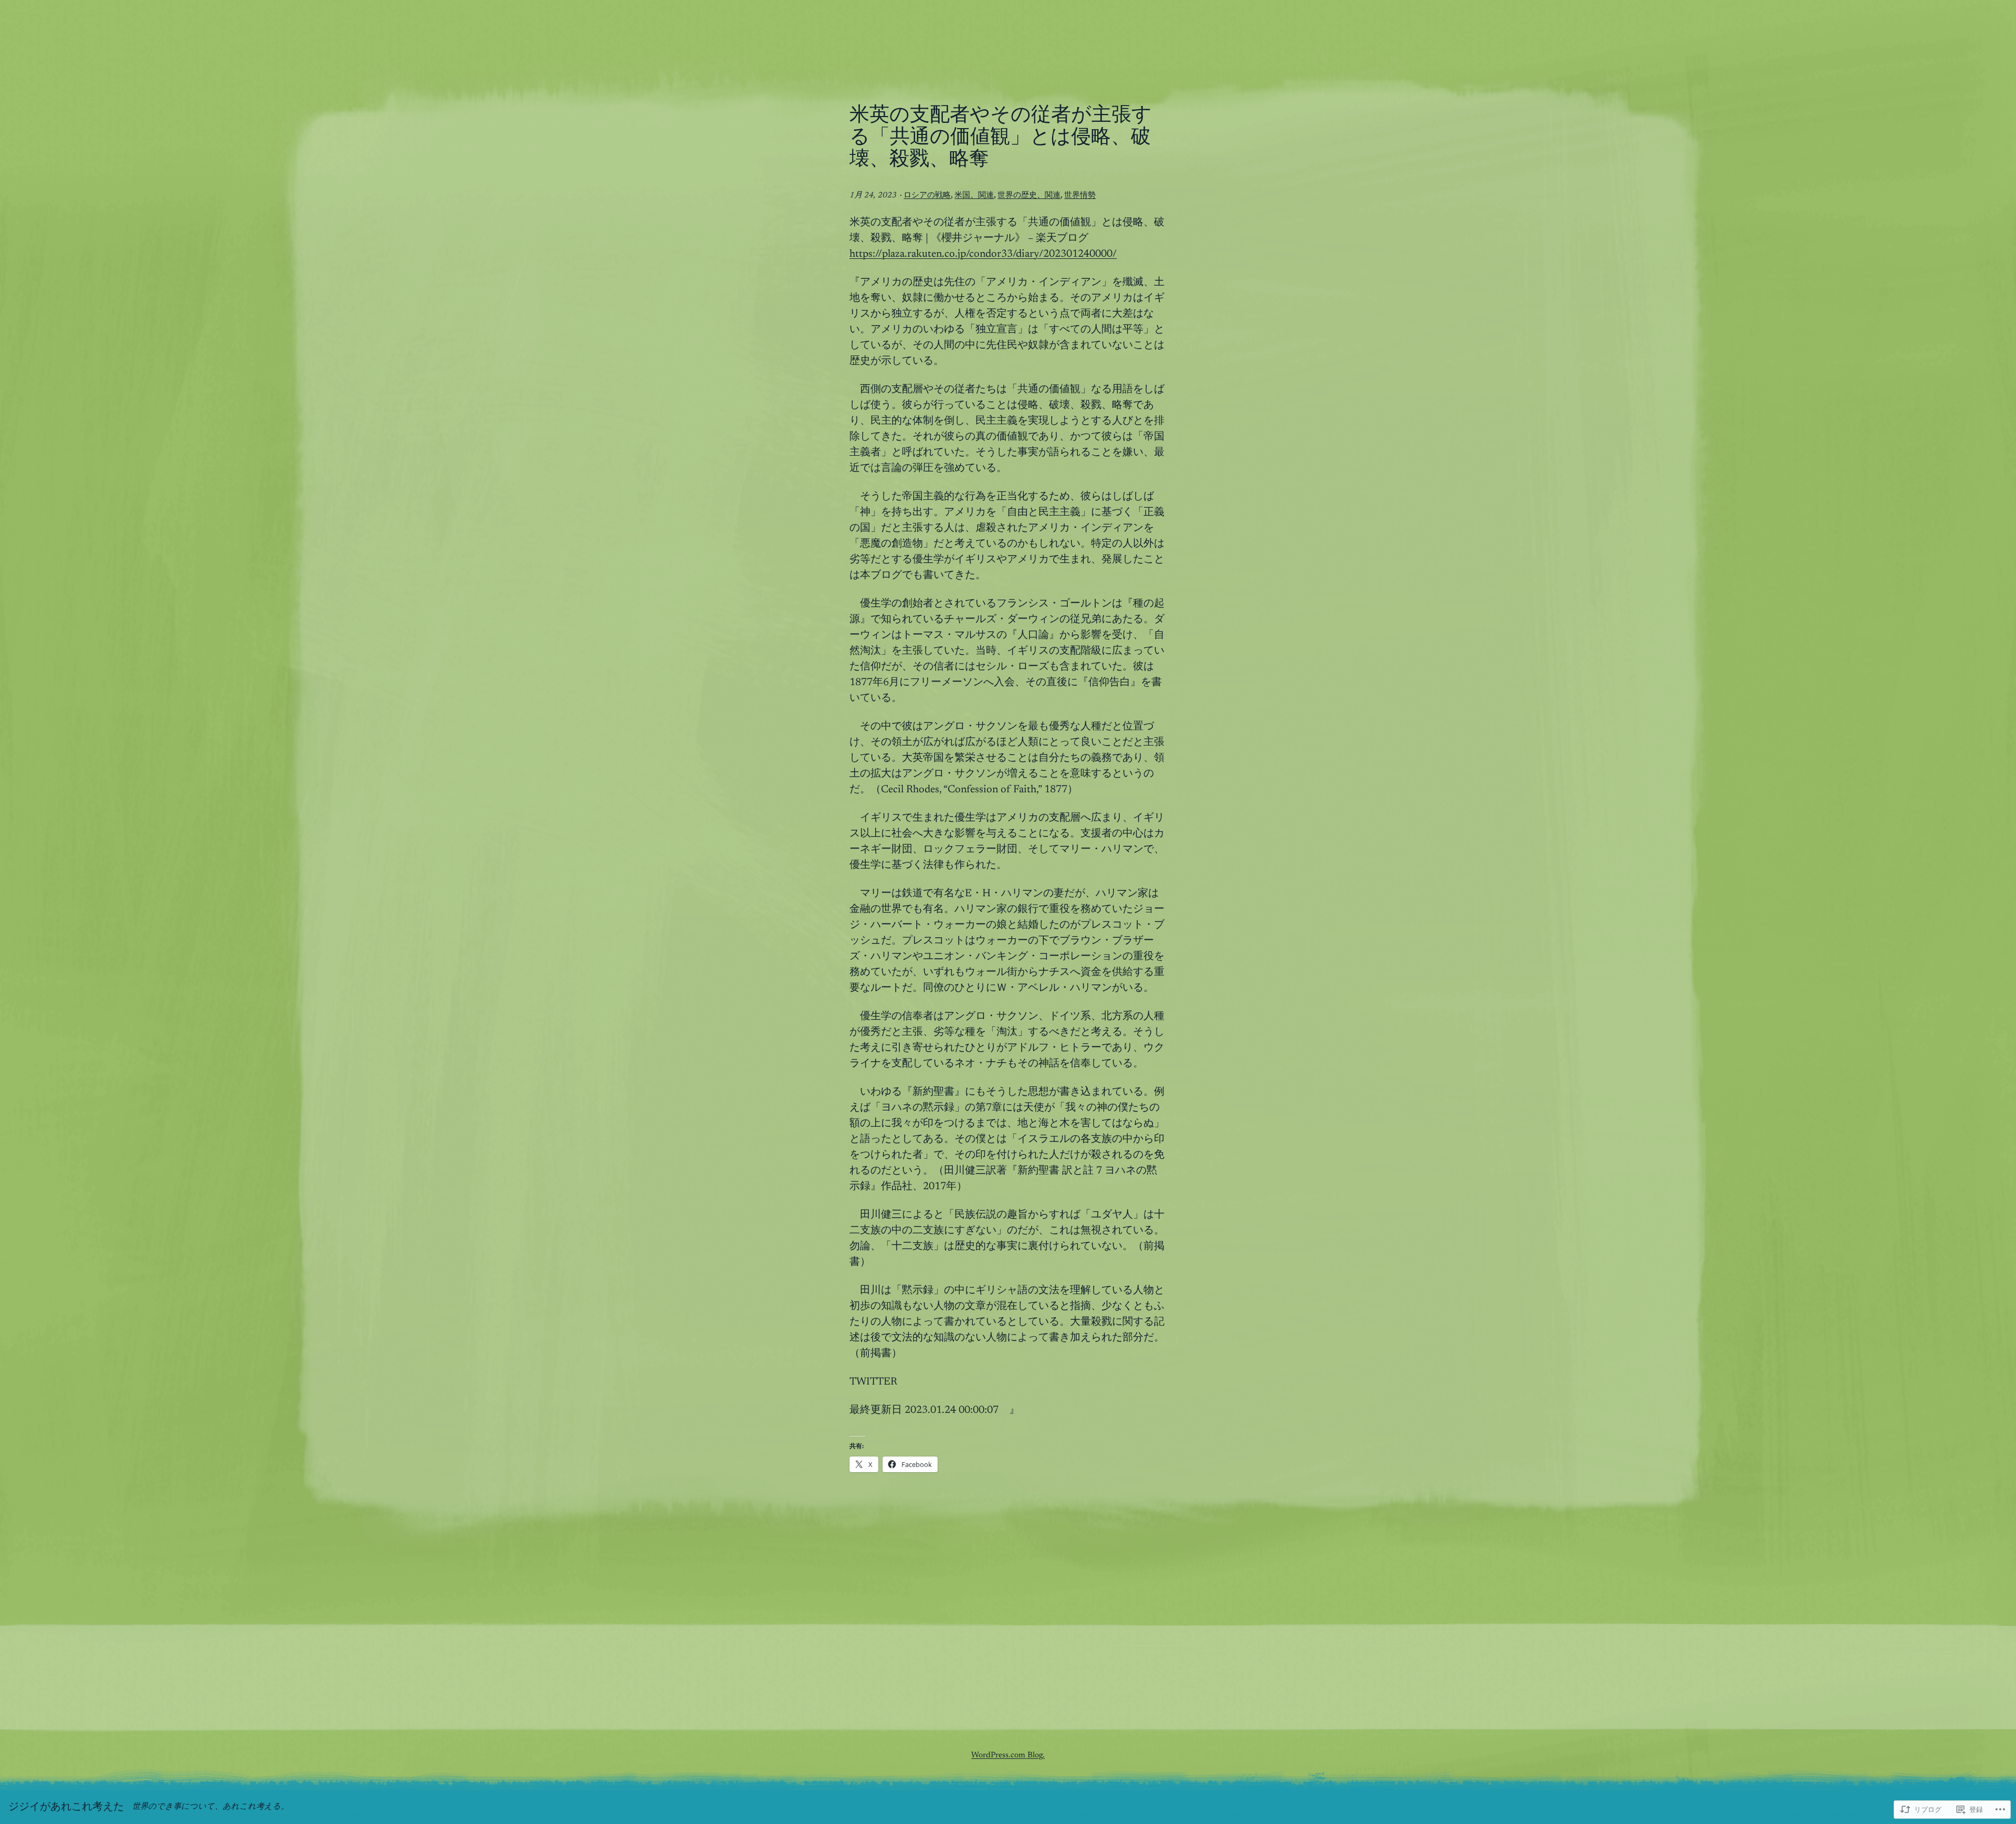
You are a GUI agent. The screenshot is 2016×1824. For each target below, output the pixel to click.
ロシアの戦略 (927, 196)
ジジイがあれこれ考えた (66, 1807)
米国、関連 (974, 196)
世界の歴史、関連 (1029, 196)
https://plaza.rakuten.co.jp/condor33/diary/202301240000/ (983, 254)
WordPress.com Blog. (1008, 1755)
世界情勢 (1080, 196)
